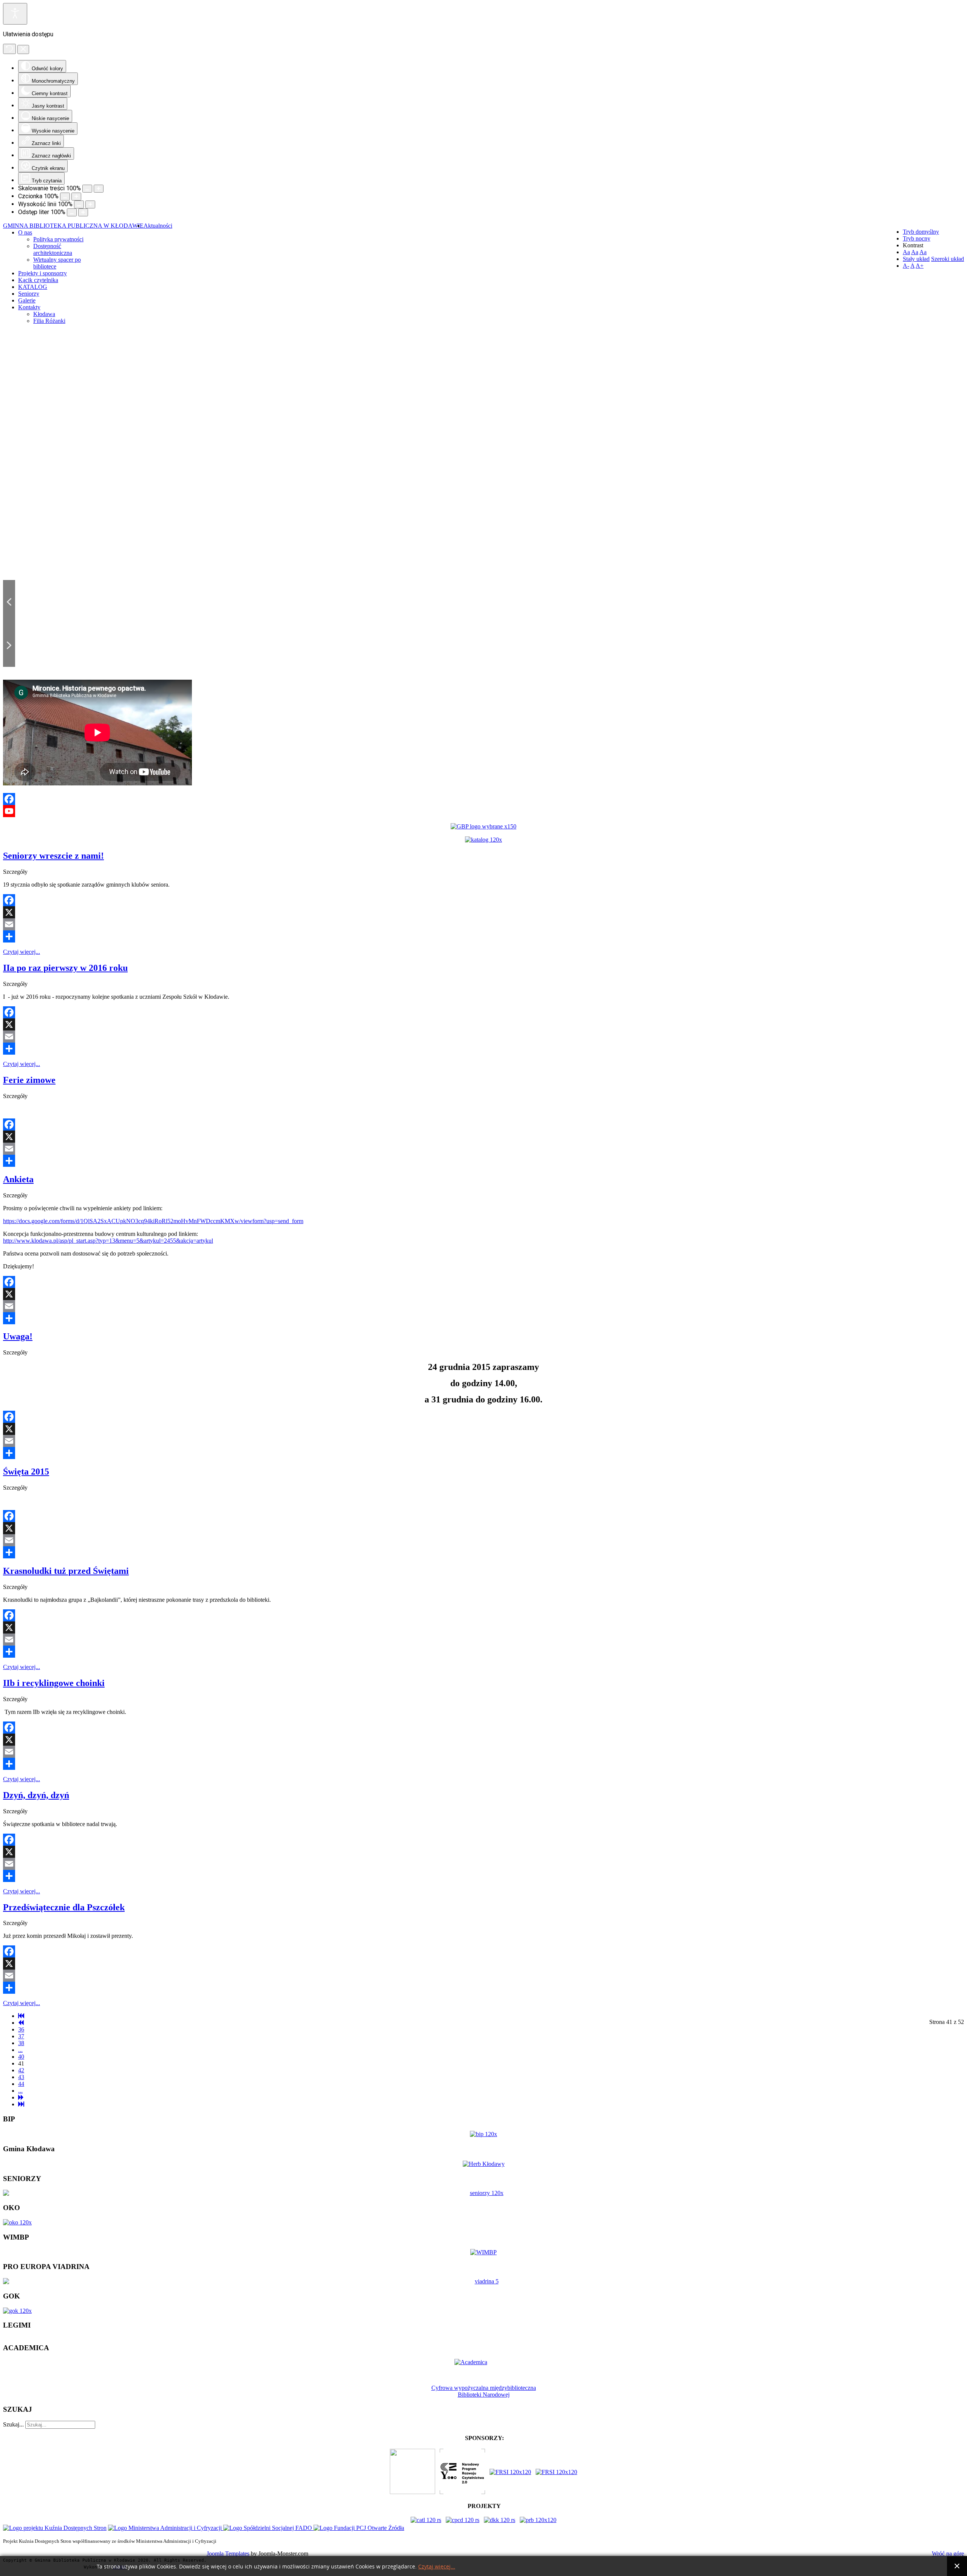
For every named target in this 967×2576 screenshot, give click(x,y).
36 (21, 2029)
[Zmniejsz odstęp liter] (72, 212)
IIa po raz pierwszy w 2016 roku (65, 968)
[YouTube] (483, 811)
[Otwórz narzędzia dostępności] (15, 14)
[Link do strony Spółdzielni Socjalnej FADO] (268, 2528)
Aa (906, 252)
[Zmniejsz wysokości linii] (79, 204)
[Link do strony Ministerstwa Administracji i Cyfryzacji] (166, 2528)
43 (21, 2077)
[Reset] (9, 49)
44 (21, 2084)
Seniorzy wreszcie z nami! (53, 856)
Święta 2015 (26, 1472)
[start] (21, 2016)
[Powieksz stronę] (99, 189)
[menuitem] (158, 226)
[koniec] (21, 2104)
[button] (9, 602)
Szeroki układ (948, 259)
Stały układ (916, 259)
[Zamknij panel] (23, 49)
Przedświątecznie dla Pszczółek (64, 1907)
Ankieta (18, 1179)
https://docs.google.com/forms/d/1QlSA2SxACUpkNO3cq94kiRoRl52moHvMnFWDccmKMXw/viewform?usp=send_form (153, 1221)
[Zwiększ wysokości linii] (90, 204)
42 (21, 2070)
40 (21, 2057)
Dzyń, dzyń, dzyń (36, 1795)
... (20, 2050)
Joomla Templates (228, 2554)
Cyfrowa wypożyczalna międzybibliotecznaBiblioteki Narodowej (484, 2391)
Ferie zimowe (29, 1080)
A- (906, 266)
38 (21, 2043)
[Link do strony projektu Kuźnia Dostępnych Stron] (55, 2528)
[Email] (483, 924)
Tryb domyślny (921, 232)
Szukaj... (13, 2424)
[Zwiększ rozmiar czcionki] (76, 197)
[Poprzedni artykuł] (21, 2023)
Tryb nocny (917, 238)
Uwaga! (18, 1336)
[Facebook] (483, 799)
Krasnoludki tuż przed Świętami (66, 1571)
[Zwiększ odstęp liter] (83, 212)
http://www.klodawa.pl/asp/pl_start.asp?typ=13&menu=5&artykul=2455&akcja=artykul (108, 1241)
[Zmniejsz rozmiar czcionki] (65, 197)
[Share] (483, 936)
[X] (483, 912)
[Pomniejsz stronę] (87, 189)
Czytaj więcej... (22, 952)
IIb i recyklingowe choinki (54, 1683)
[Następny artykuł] (21, 2097)
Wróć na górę (948, 2554)
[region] (483, 502)
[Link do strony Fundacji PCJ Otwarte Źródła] (359, 2528)
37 (21, 2036)
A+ (920, 266)
